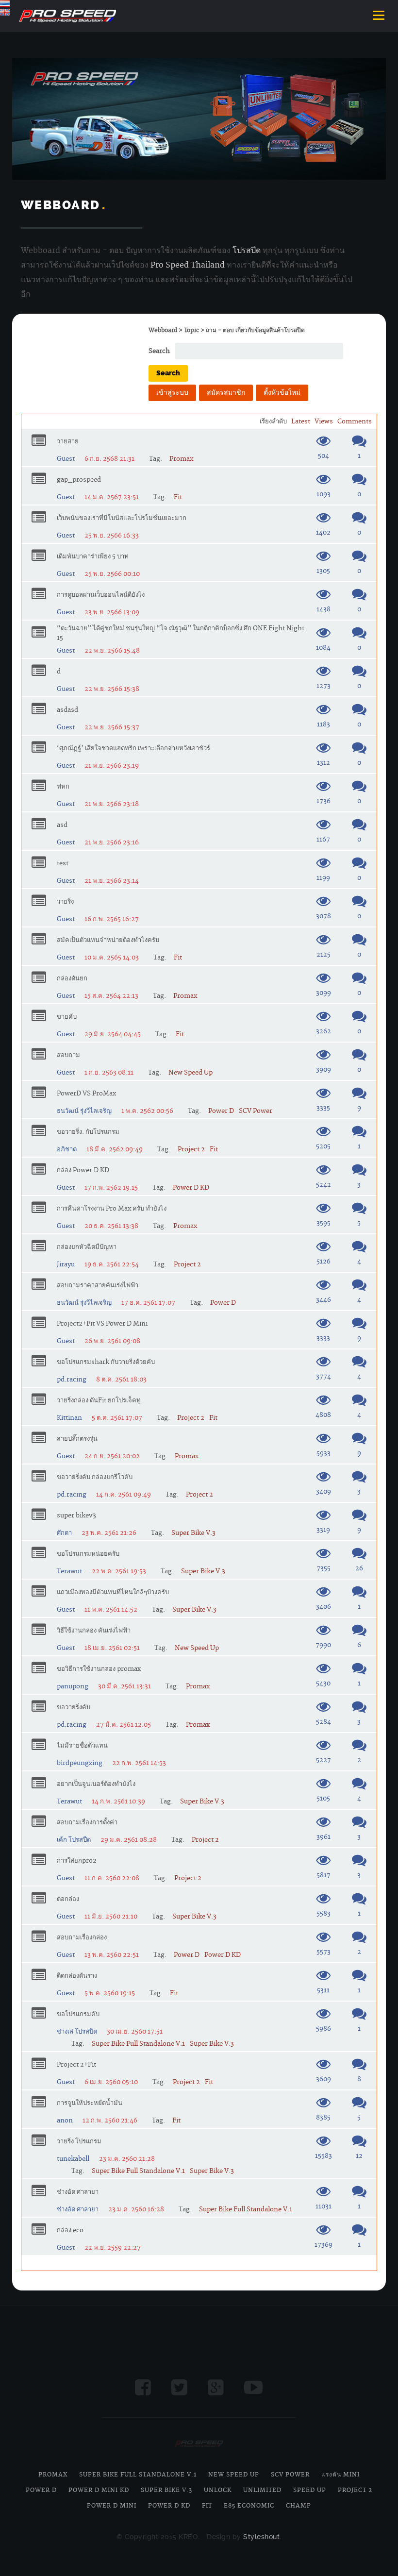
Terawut (69, 1571)
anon (65, 2121)
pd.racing (72, 1380)
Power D (221, 1111)
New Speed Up (191, 1073)
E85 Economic (249, 2506)
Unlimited (262, 2490)
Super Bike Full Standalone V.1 (138, 2044)
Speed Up (310, 2490)
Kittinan (69, 1418)
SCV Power (256, 1111)
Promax (181, 459)
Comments (355, 421)
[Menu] (379, 16)
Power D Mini (112, 2506)
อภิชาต (67, 1149)
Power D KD (191, 1188)
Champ (298, 2506)
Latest (301, 421)
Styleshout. (262, 2537)
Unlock (218, 2490)
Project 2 (191, 1149)
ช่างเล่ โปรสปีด (77, 2032)
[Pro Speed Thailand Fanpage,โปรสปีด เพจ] (143, 2388)
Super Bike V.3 (193, 1533)
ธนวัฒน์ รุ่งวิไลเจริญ (84, 1111)
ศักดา (64, 1533)
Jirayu (66, 1264)
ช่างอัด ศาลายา (78, 2209)
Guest (66, 459)
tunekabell (73, 2159)
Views (324, 421)
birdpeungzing (80, 1763)
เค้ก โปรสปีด (74, 1840)
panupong (73, 1686)
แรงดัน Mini (340, 2475)
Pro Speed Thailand (188, 265)
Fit (178, 497)
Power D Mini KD (99, 2490)
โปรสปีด (247, 251)
